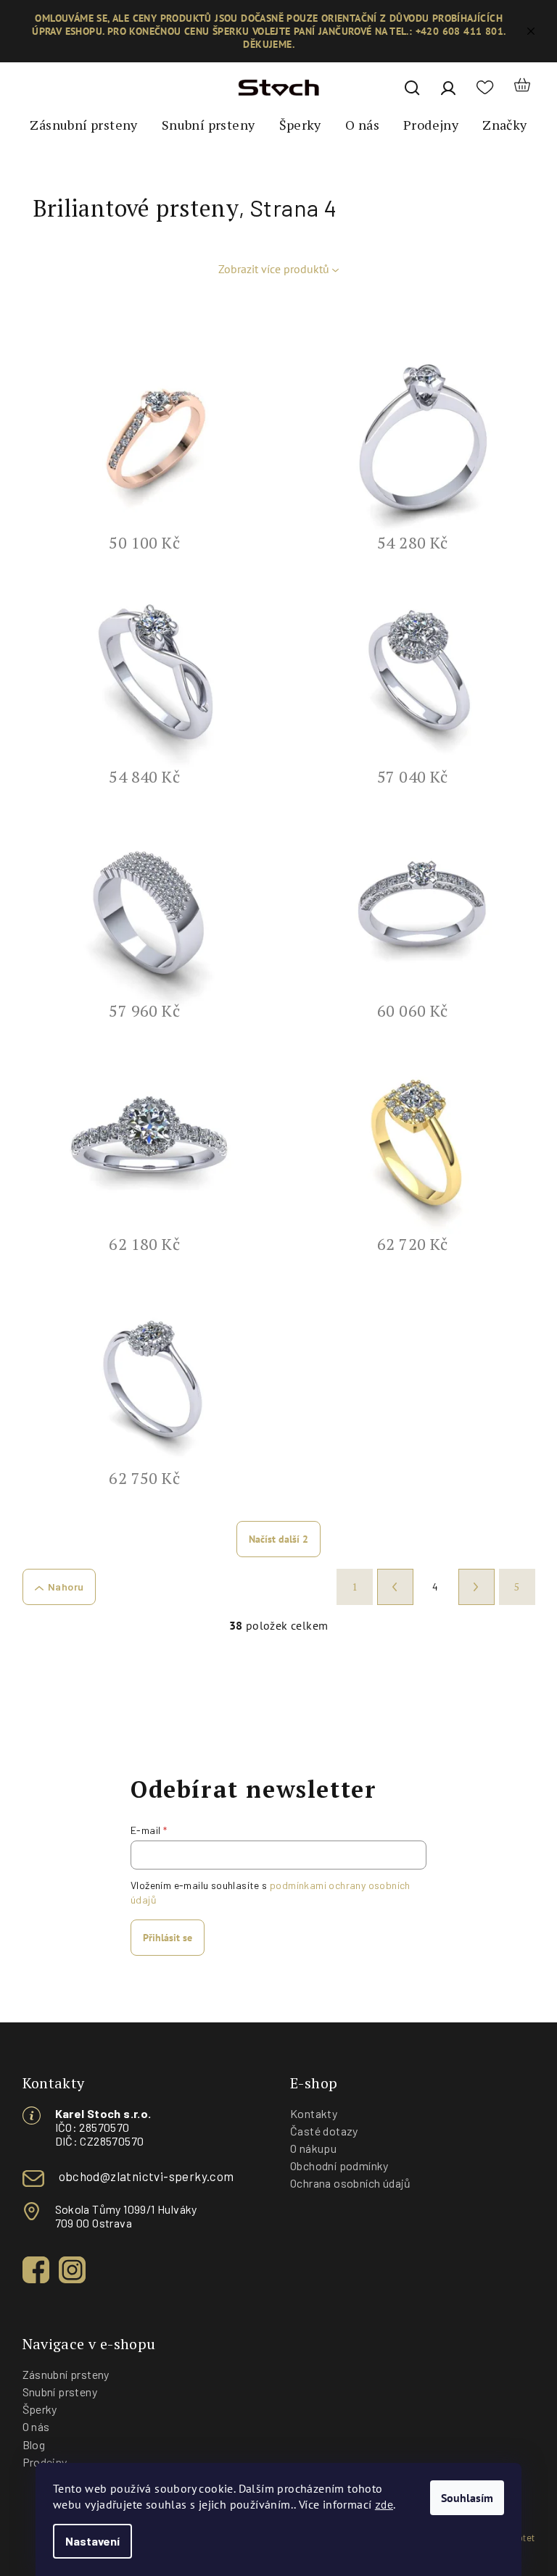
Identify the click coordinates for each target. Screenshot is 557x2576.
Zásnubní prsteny (66, 2374)
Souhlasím (467, 2498)
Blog (34, 2444)
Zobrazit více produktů (274, 269)
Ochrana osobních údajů (351, 2183)
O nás (36, 2426)
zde (384, 2504)
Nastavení (92, 2541)
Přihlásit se (168, 1938)
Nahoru (66, 1587)
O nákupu (313, 2148)
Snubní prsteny (60, 2392)
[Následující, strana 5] (476, 1587)
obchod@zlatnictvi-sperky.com (147, 2176)
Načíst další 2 (278, 1539)
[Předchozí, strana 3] (395, 1587)
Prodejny (45, 2462)
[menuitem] (83, 125)
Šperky (40, 2409)
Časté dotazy (324, 2131)
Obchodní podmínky (339, 2166)
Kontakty (314, 2113)
